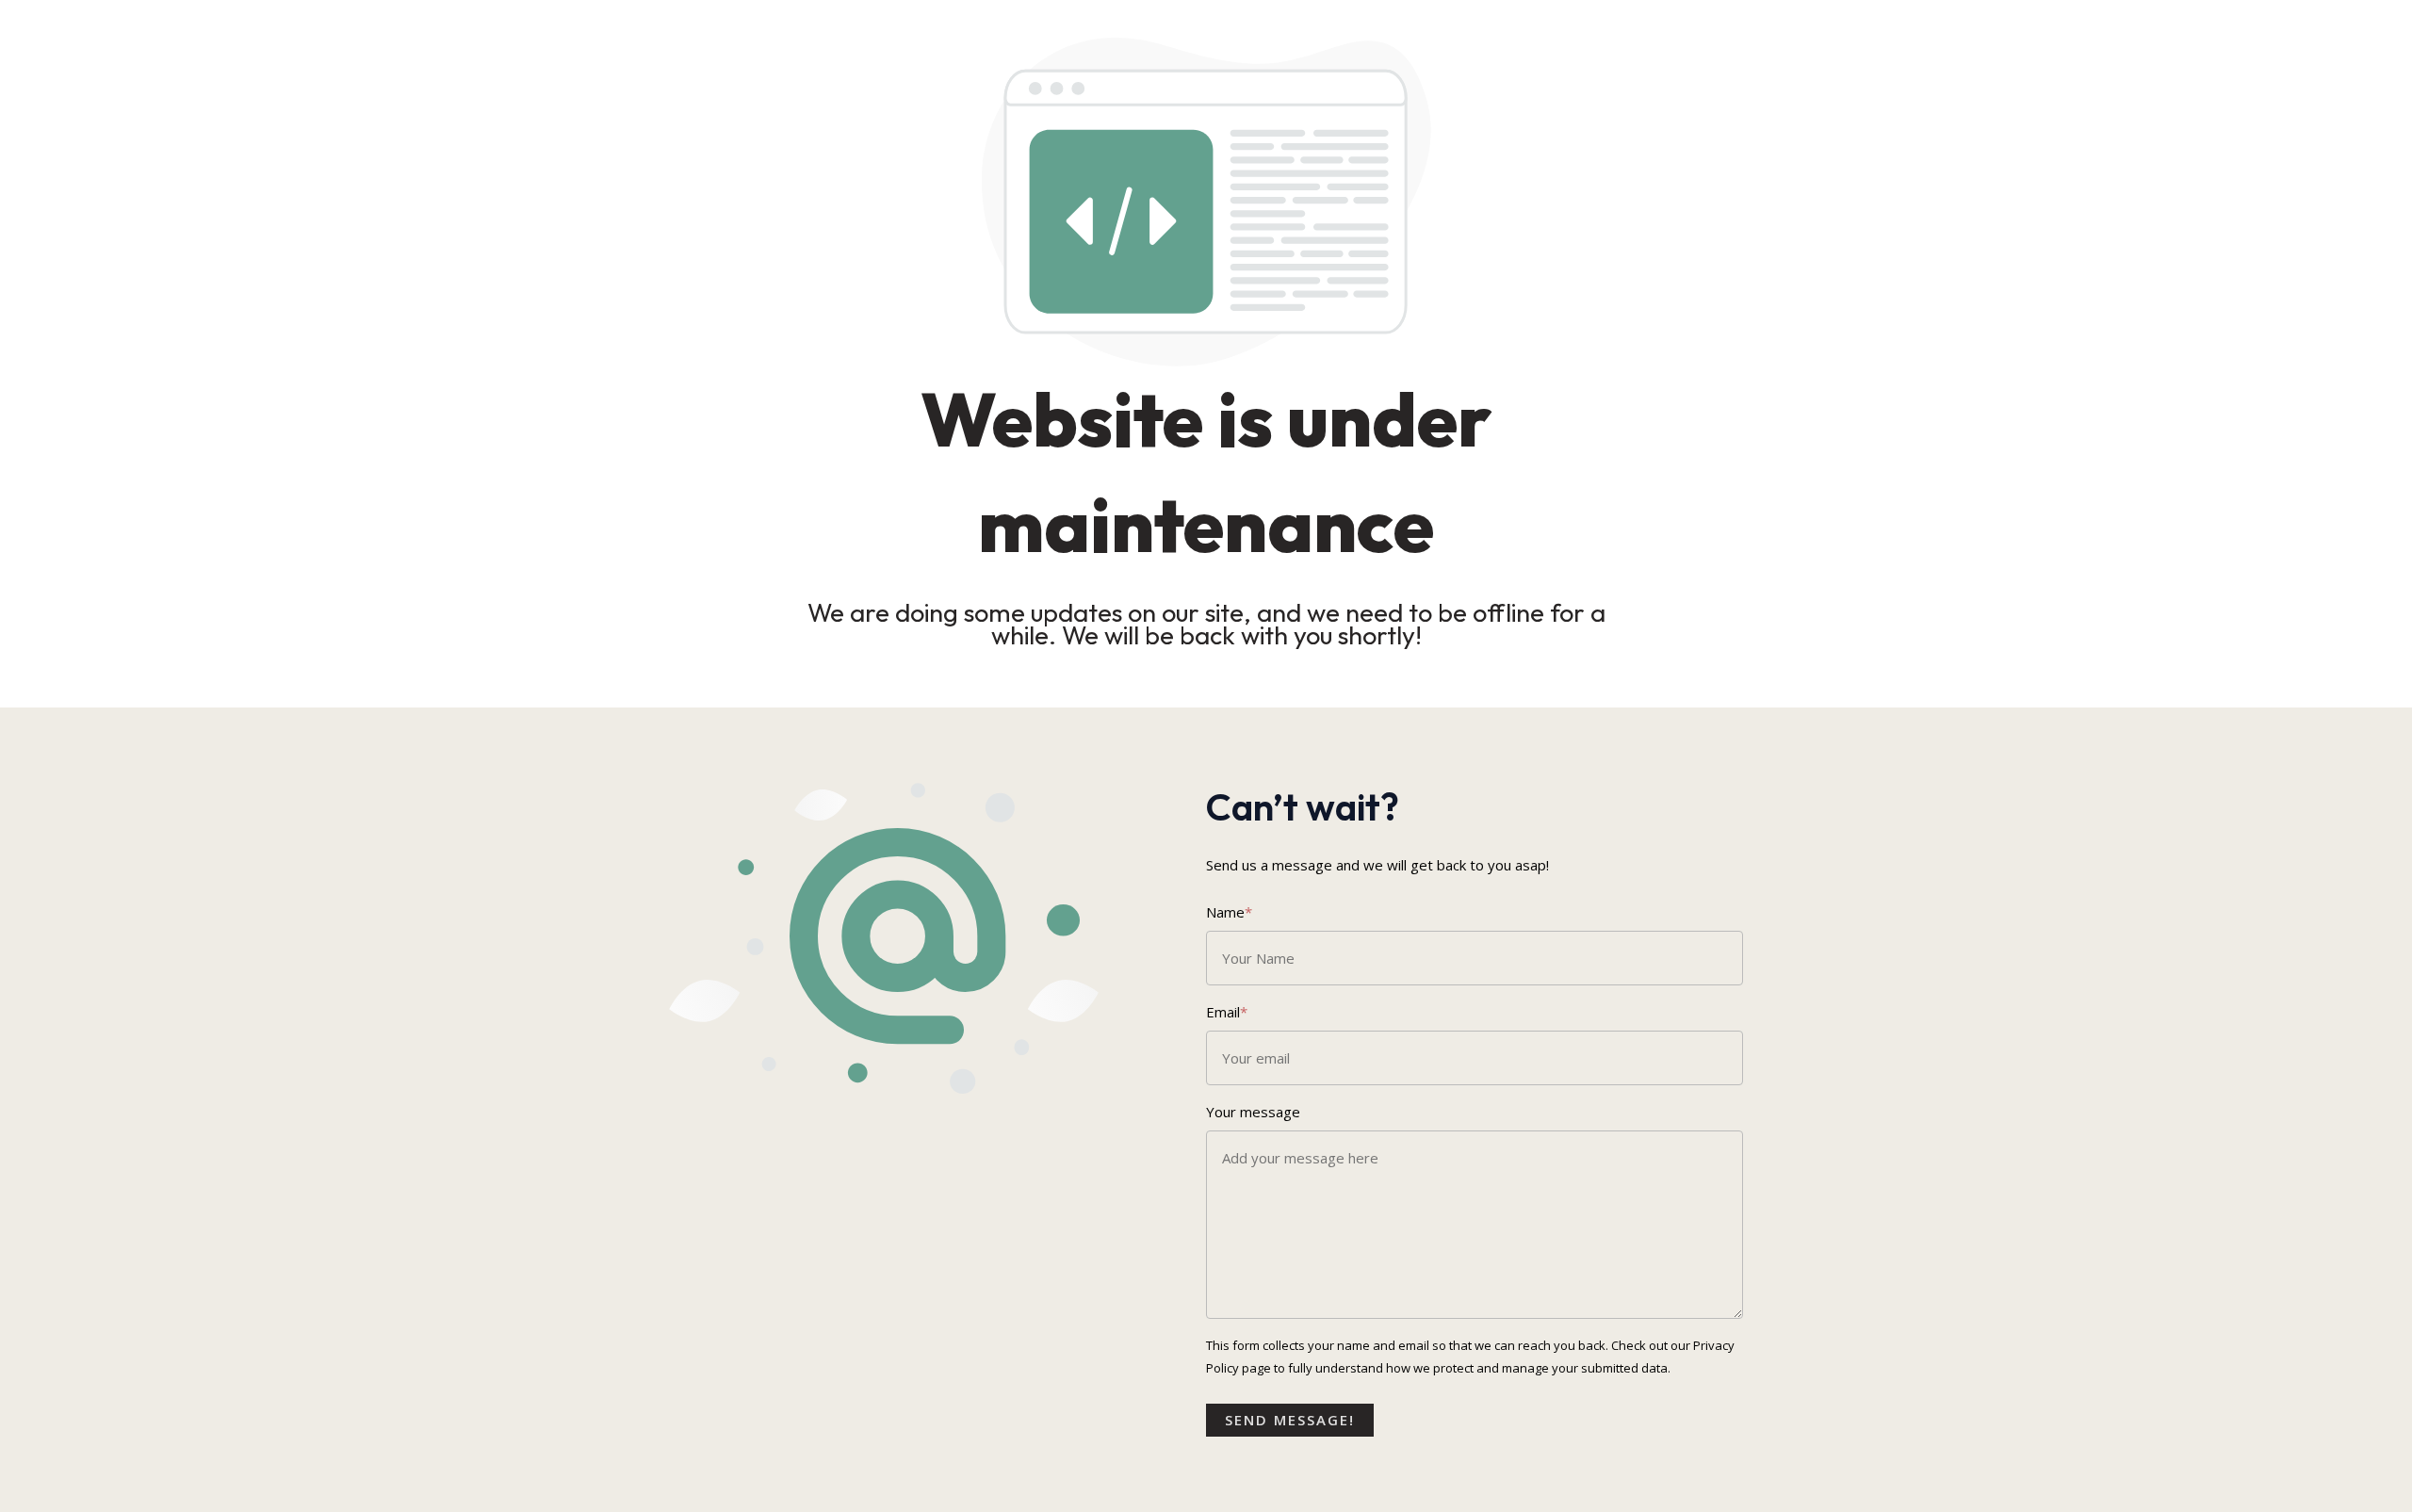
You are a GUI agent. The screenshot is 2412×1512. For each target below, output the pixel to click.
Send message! (1290, 1420)
